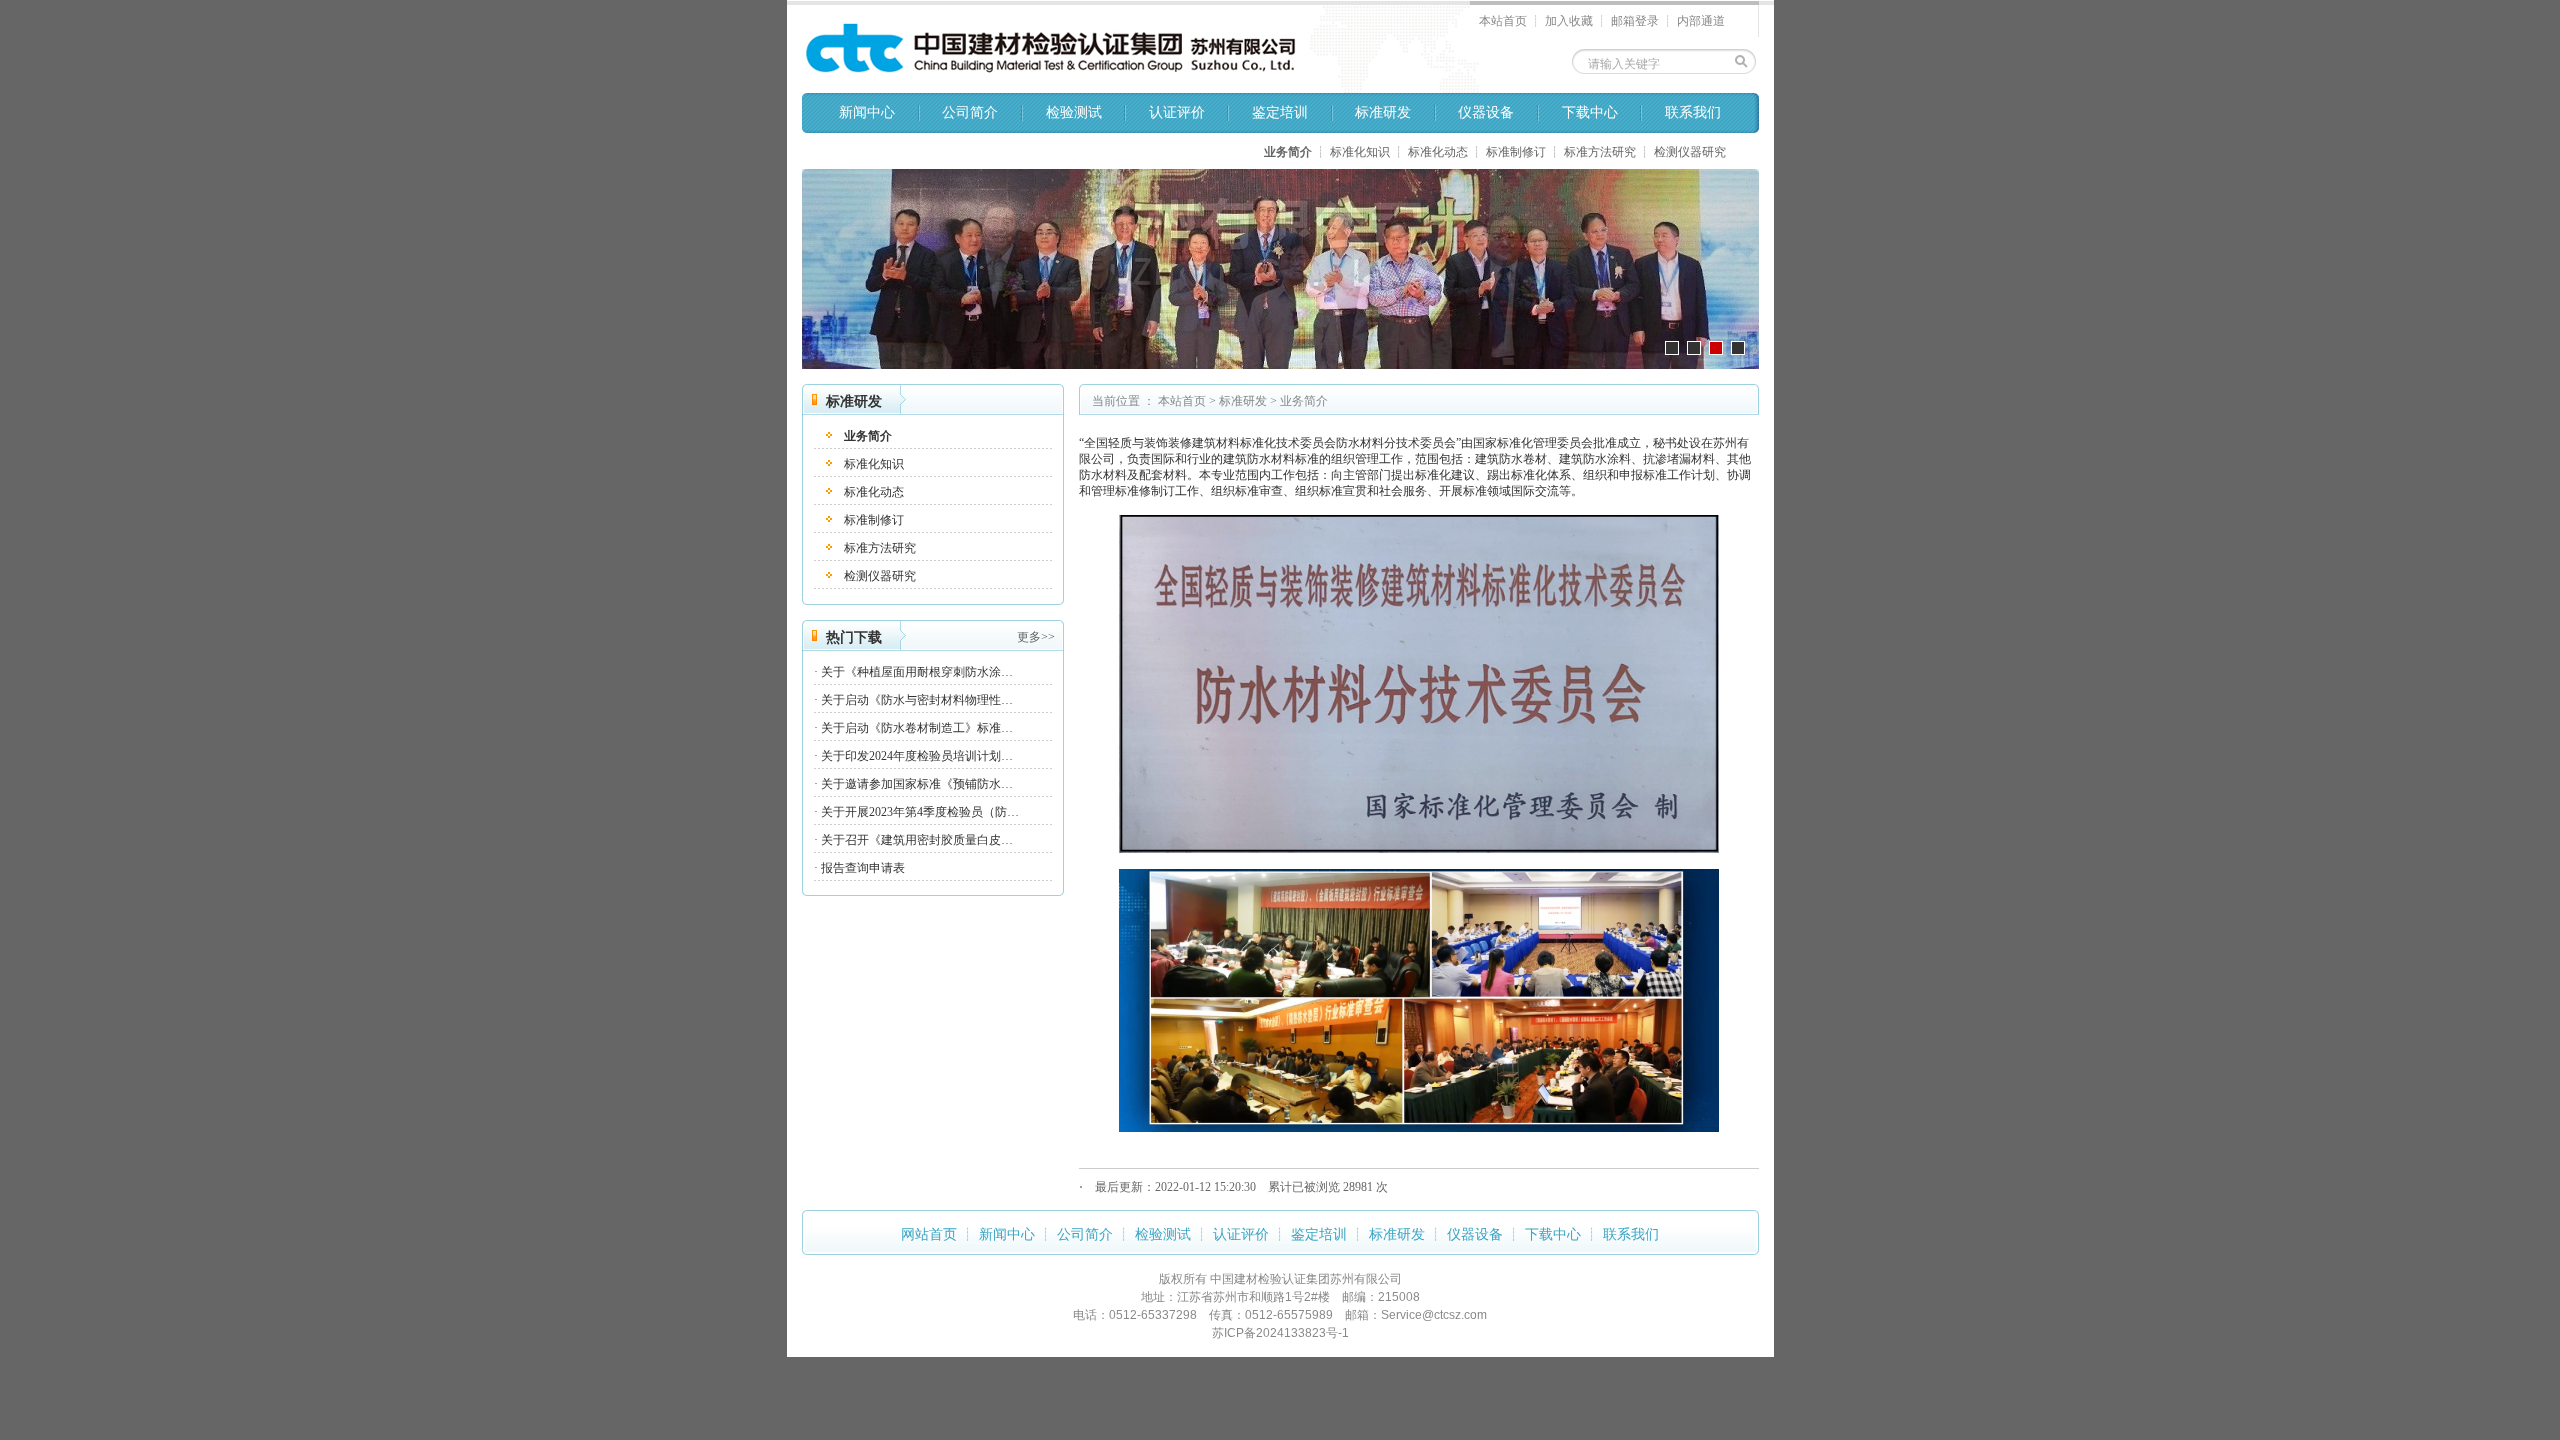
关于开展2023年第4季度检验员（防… (920, 812)
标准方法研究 (1600, 152)
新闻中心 (867, 112)
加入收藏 (1569, 21)
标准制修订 (1516, 152)
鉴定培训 (1280, 112)
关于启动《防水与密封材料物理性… (917, 700)
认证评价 (1177, 112)
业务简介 (1288, 152)
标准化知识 (1360, 152)
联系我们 (1693, 112)
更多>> (1036, 637)
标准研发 (1383, 112)
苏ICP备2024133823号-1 (1280, 1333)
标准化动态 (1438, 152)
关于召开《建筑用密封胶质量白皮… (917, 840)
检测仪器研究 (1690, 152)
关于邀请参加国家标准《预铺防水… (917, 784)
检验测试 (1074, 112)
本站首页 (1503, 21)
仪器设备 (1486, 112)
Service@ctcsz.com (1434, 1315)
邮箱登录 (1635, 21)
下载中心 (1590, 112)
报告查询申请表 (863, 868)
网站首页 (929, 1234)
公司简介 (970, 112)
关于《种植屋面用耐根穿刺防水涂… (917, 672)
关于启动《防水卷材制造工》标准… (917, 728)
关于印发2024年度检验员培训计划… (917, 756)
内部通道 (1701, 21)
